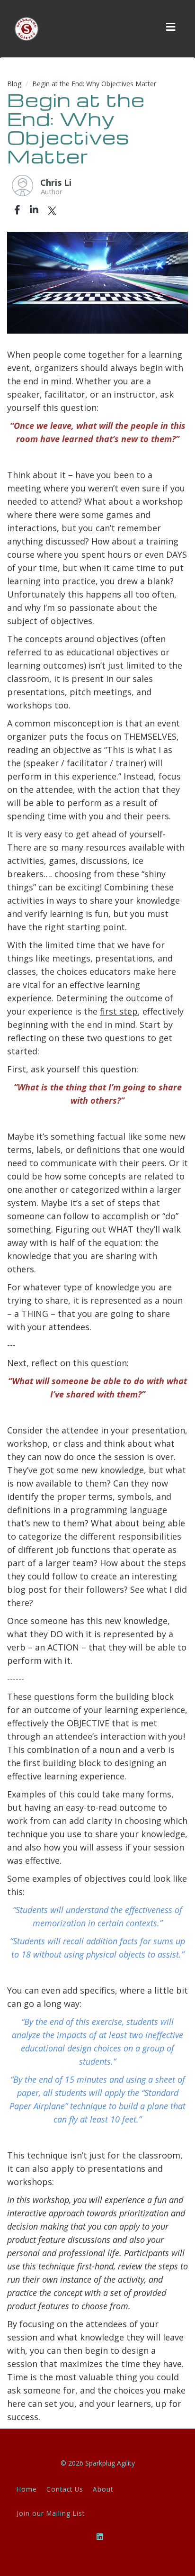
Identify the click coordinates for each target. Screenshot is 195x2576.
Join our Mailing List (51, 2513)
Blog (14, 84)
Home (27, 2489)
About (103, 2489)
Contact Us (65, 2489)
